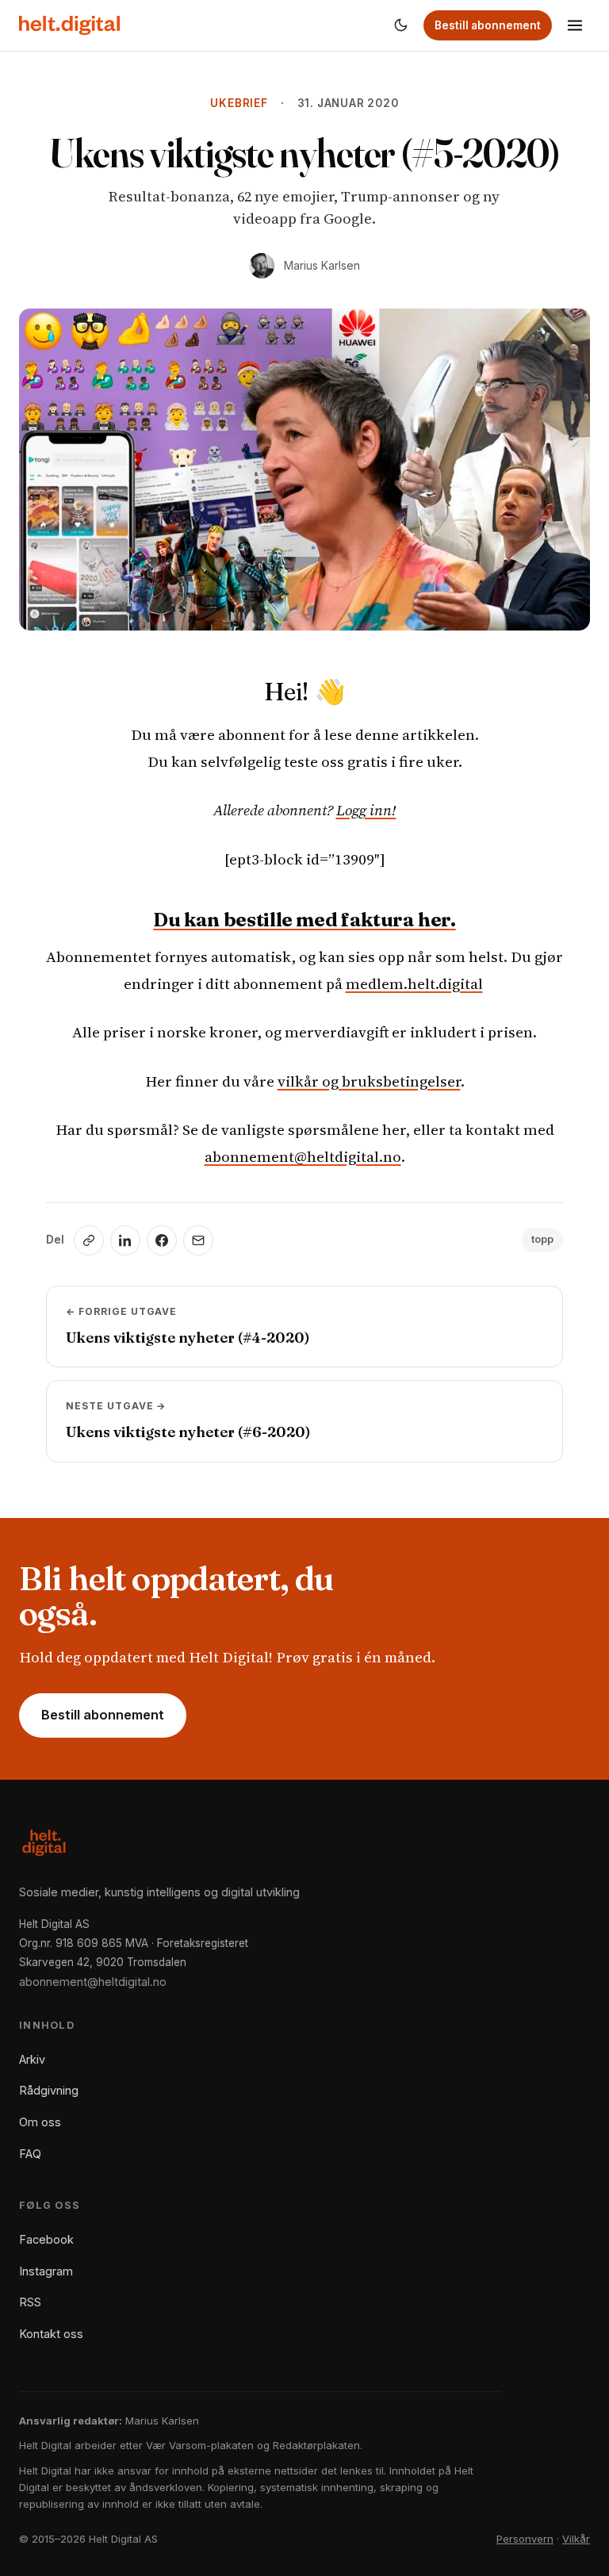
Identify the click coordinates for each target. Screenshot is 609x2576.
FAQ (30, 2154)
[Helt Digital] (69, 25)
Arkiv (32, 2059)
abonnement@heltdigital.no (303, 1156)
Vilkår (576, 2539)
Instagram (46, 2271)
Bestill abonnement (488, 25)
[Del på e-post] (198, 1240)
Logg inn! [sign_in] (366, 810)
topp (542, 1239)
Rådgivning (49, 2090)
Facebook (46, 2239)
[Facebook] (162, 1240)
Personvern (525, 2539)
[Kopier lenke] (89, 1240)
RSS (30, 2302)
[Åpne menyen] (575, 25)
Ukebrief (239, 103)
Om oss (40, 2122)
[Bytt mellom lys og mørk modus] (400, 25)
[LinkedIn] (125, 1240)
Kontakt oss (51, 2334)
